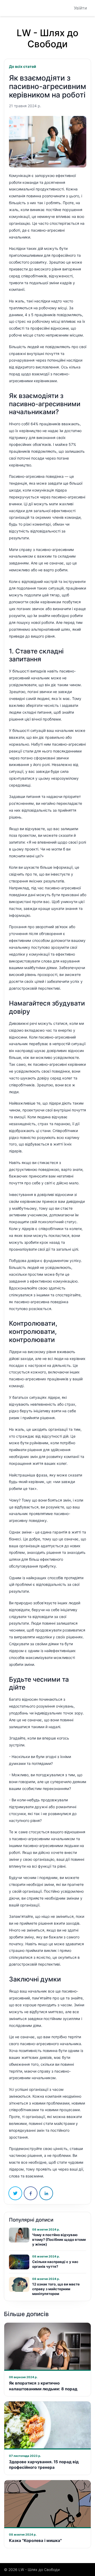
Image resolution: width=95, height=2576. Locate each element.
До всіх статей (23, 66)
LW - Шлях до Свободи (47, 38)
